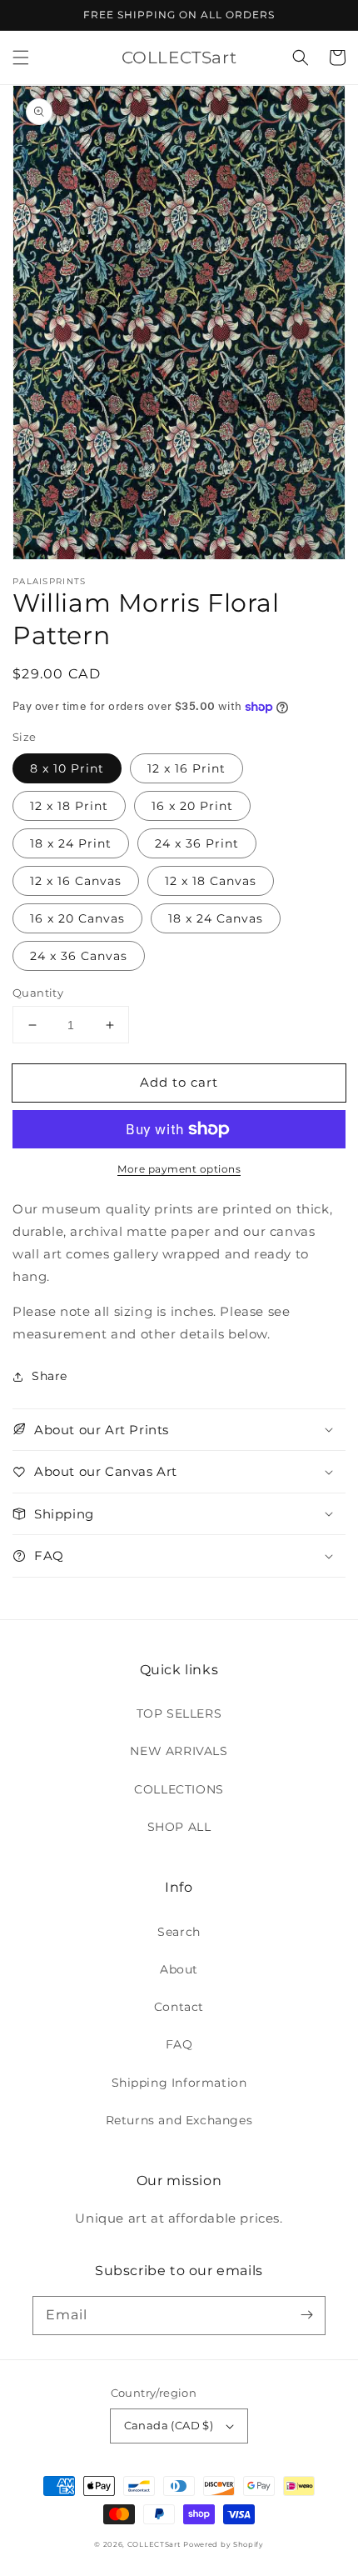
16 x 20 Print (192, 806)
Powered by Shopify (224, 2544)
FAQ (179, 2044)
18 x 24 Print (71, 843)
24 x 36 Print (197, 843)
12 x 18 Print (69, 806)
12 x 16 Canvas (76, 881)
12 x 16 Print (186, 768)
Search (179, 1932)
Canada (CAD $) (169, 2425)
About (179, 1969)
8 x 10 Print (67, 768)
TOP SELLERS (179, 1713)
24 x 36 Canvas (79, 956)
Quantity (38, 993)
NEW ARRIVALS (179, 1751)
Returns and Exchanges (179, 2120)
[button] (21, 58)
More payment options (179, 1169)
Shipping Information (179, 2083)
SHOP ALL (179, 1827)
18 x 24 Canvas (216, 918)
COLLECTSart (154, 2544)
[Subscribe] (306, 2315)
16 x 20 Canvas (77, 918)
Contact (179, 2007)
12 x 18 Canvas (211, 881)
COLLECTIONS (179, 1789)
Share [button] (50, 1376)
